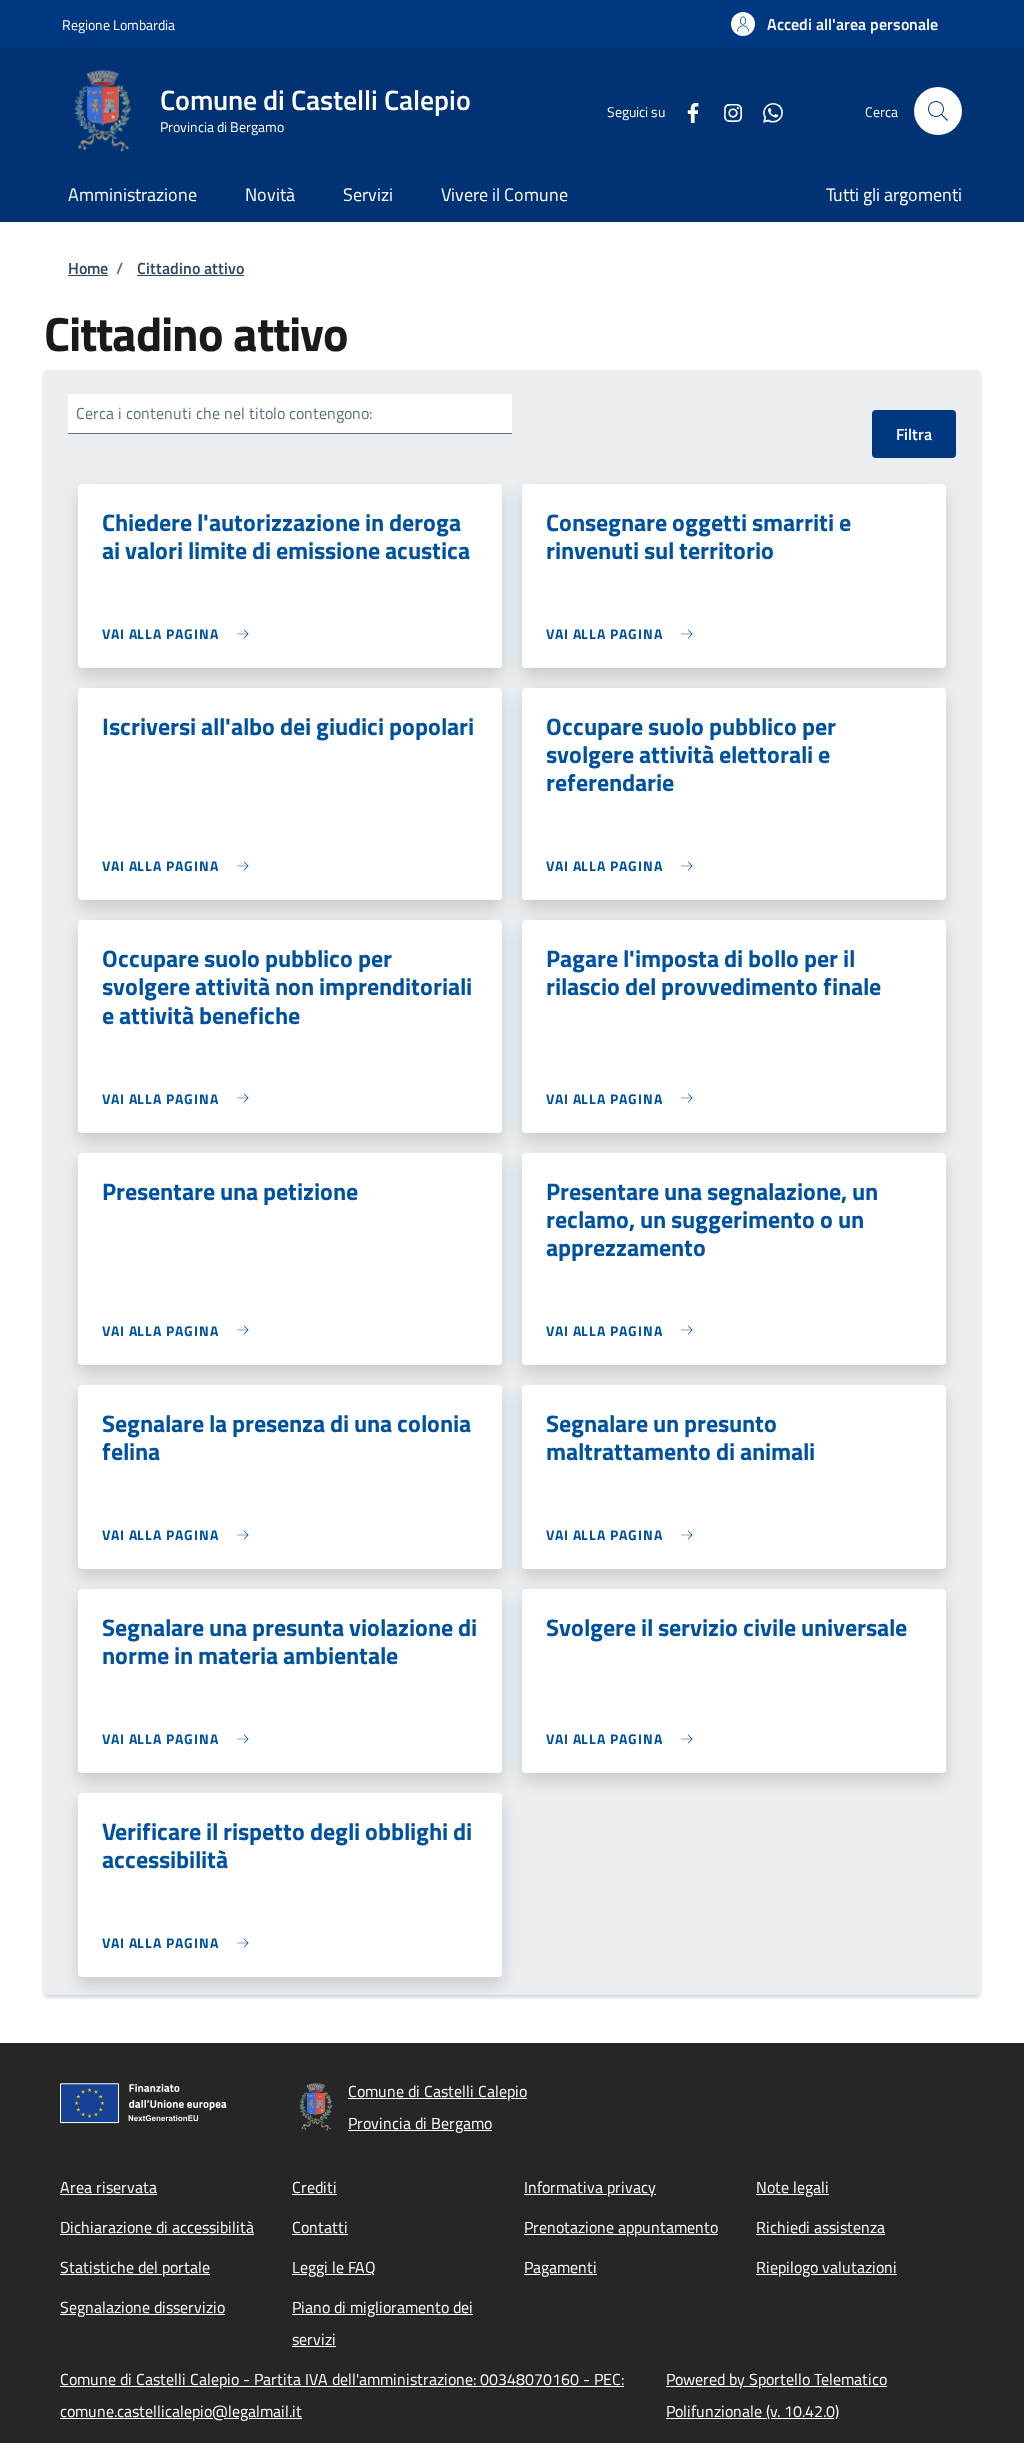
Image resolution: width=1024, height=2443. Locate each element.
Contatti (320, 2227)
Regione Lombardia (118, 24)
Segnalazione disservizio (142, 2307)
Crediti (314, 2187)
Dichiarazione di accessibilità (157, 2227)
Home (88, 268)
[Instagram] (725, 110)
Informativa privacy (590, 2187)
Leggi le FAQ (334, 2267)
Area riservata (108, 2187)
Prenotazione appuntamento (621, 2227)
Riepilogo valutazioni (826, 2267)
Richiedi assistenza (820, 2227)
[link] (180, 633)
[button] (834, 24)
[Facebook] (685, 110)
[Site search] (938, 111)
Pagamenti (560, 2267)
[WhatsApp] (765, 110)
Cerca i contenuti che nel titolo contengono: (224, 413)
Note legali (792, 2187)
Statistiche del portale (135, 2267)
